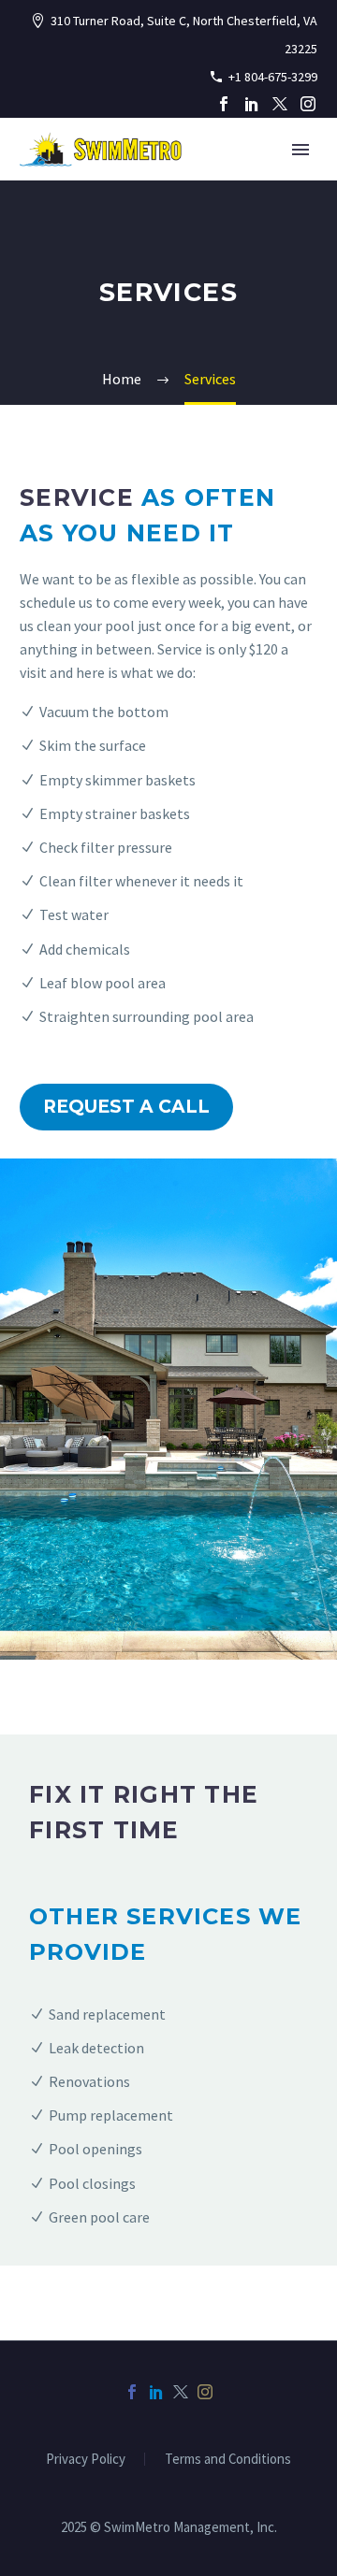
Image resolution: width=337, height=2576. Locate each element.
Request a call (126, 1107)
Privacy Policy (86, 2460)
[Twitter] (280, 104)
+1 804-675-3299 (273, 77)
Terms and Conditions (228, 2460)
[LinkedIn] (252, 104)
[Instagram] (308, 104)
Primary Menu (300, 150)
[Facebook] (224, 104)
